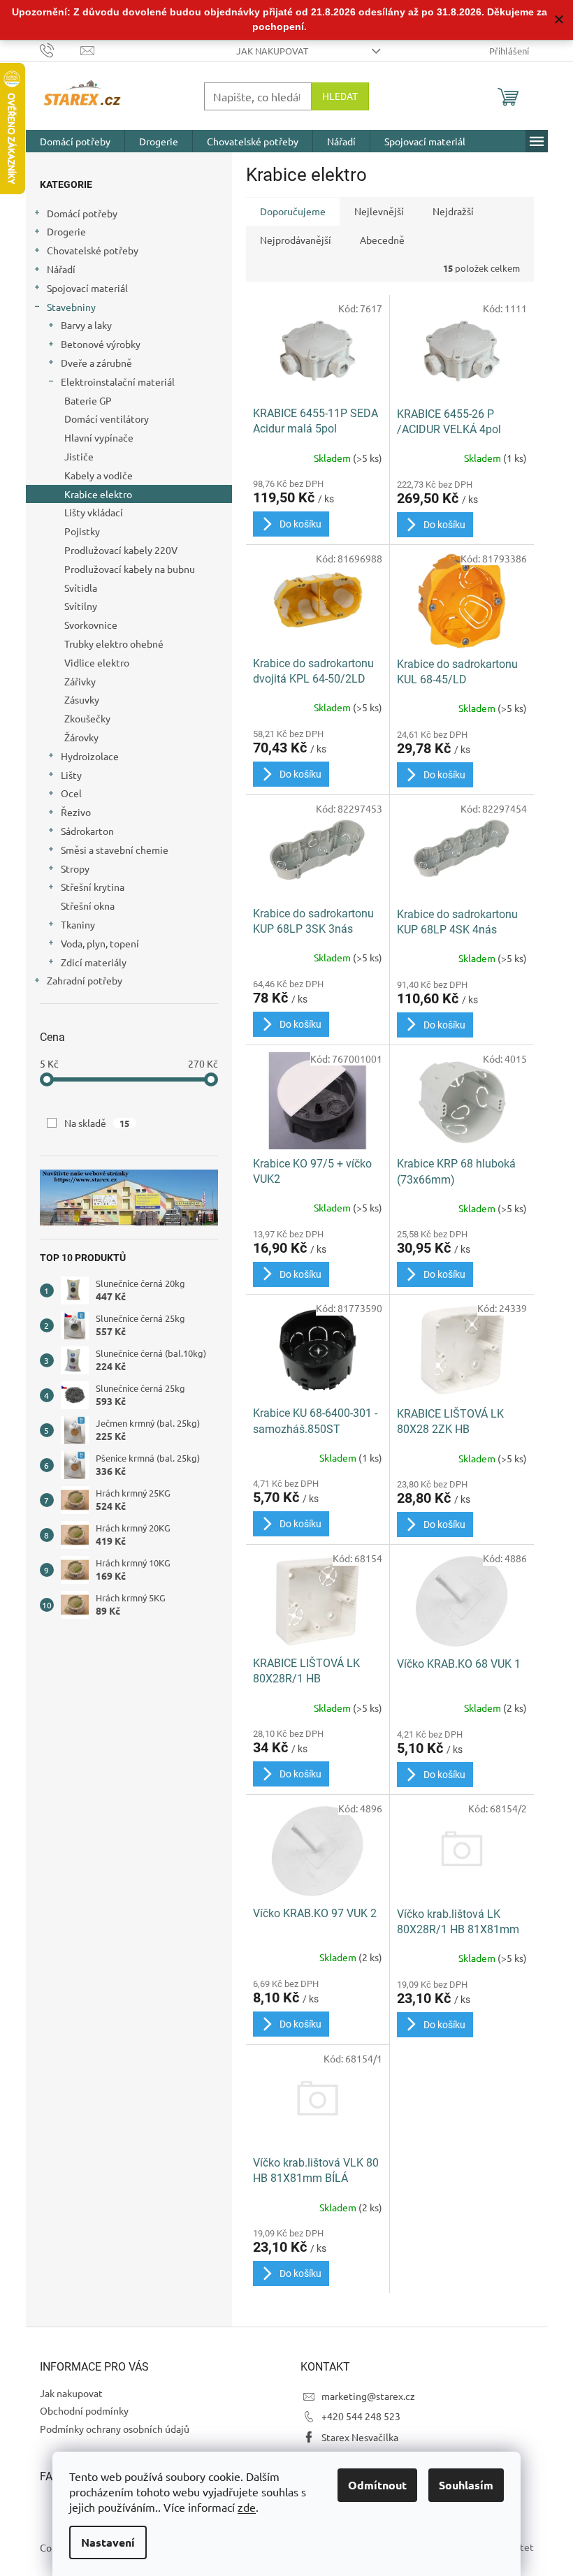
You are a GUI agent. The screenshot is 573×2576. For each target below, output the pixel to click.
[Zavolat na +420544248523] (60, 49)
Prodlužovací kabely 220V (121, 550)
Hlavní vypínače (99, 437)
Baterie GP (88, 400)
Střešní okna (88, 905)
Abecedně (382, 240)
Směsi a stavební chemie (115, 850)
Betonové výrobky (101, 344)
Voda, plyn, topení (100, 943)
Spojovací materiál (87, 288)
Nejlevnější (379, 211)
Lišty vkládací (94, 512)
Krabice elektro (98, 494)
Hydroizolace (90, 756)
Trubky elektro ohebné (114, 643)
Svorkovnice (91, 625)
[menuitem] (75, 141)
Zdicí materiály (94, 962)
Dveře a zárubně (96, 363)
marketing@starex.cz (368, 2396)
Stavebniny (71, 307)
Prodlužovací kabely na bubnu (130, 569)
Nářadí (61, 269)
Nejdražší (453, 211)
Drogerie (66, 231)
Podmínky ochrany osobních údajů (115, 2429)
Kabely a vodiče (99, 475)
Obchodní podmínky (84, 2410)
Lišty (71, 775)
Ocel (71, 793)
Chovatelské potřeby (93, 250)
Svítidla (81, 588)
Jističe (79, 456)
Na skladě (97, 1123)
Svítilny (81, 606)
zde (247, 2507)
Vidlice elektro (97, 662)
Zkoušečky (87, 718)
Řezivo (76, 812)
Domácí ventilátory (107, 419)
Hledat (340, 96)
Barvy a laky (86, 325)
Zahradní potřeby (85, 980)
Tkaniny (78, 924)
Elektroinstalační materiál (118, 381)
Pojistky (82, 531)
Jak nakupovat (272, 51)
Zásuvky (82, 699)
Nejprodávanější (296, 240)
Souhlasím (466, 2485)
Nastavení (108, 2542)
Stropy (75, 868)
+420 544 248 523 (361, 2416)
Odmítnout (377, 2485)
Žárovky (81, 737)
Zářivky (80, 681)
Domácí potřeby (82, 213)
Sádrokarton (87, 831)
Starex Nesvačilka (360, 2437)
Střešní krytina (93, 887)
